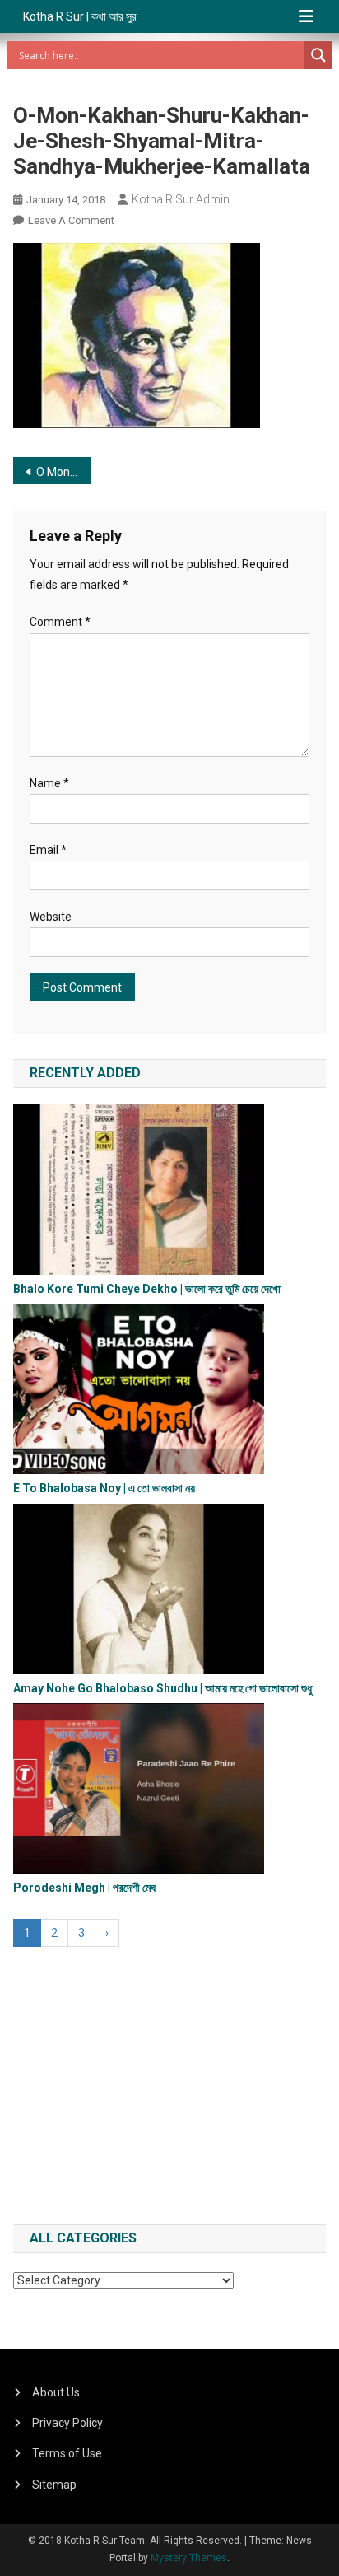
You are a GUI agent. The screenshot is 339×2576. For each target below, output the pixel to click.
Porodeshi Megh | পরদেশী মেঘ (84, 1888)
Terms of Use (67, 2453)
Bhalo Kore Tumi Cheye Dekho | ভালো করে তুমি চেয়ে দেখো (147, 1289)
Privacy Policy (67, 2423)
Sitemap (54, 2485)
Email (48, 850)
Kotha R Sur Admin (181, 199)
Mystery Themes (189, 2558)
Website (51, 917)
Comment (60, 622)
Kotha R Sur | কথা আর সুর (80, 16)
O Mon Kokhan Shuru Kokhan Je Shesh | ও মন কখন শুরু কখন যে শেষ (64, 472)
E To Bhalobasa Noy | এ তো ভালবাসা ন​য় (104, 1488)
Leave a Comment (71, 220)
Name (49, 783)
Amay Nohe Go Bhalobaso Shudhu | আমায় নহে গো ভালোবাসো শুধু (163, 1688)
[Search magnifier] (318, 55)
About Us (56, 2392)
